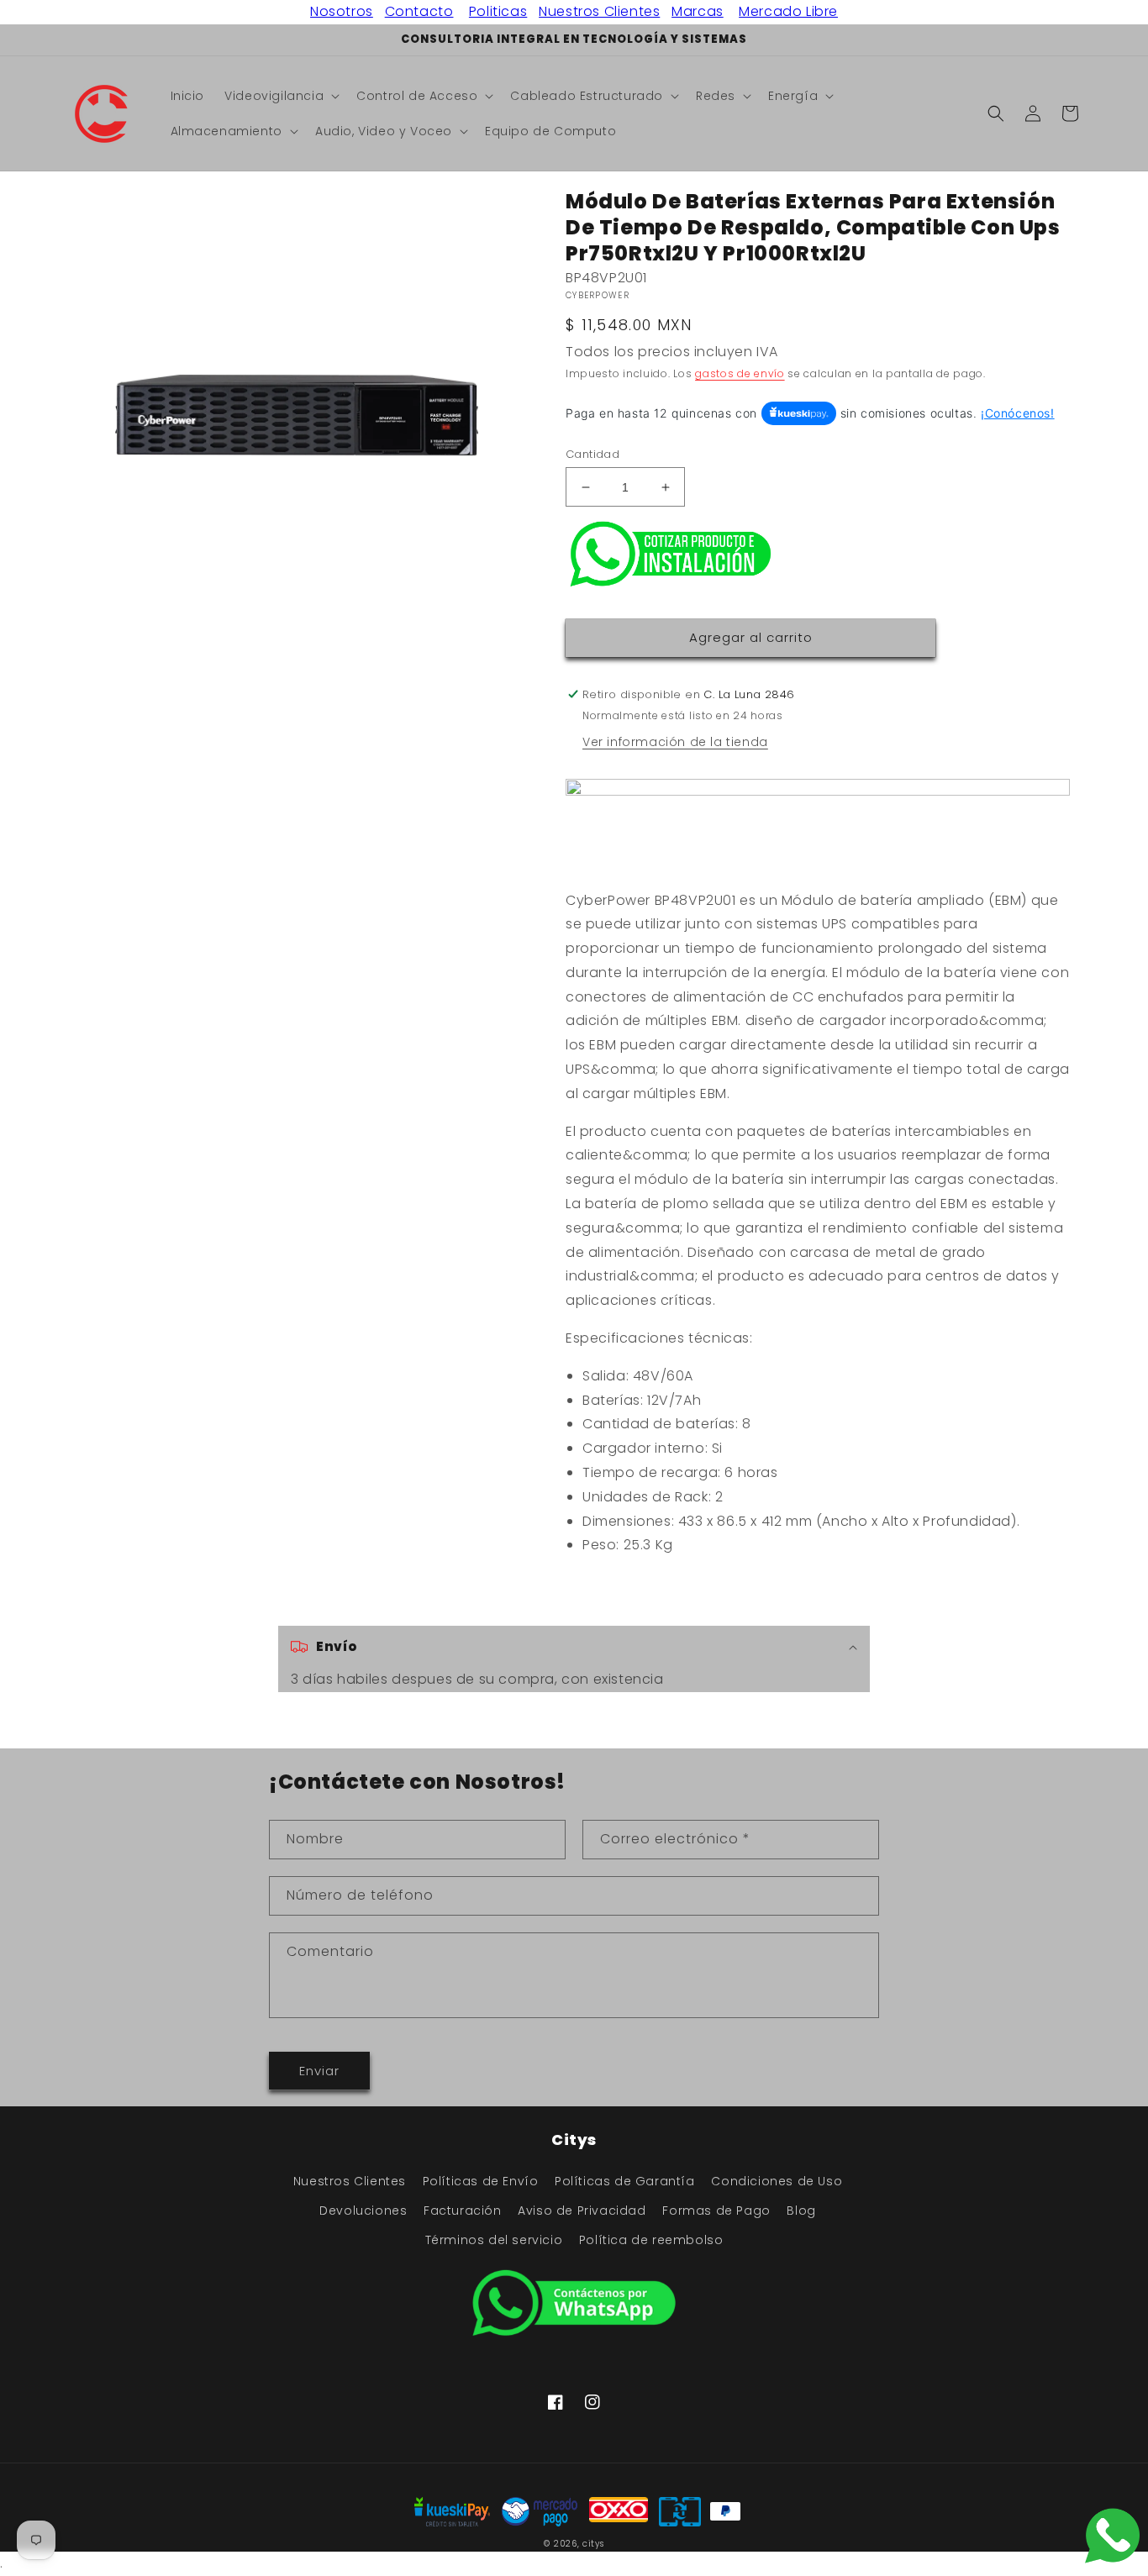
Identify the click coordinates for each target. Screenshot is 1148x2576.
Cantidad (592, 454)
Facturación (463, 2211)
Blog (801, 2211)
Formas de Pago (716, 2211)
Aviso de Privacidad (582, 2211)
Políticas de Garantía (625, 2181)
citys (593, 2544)
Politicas (498, 11)
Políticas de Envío (481, 2181)
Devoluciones (363, 2211)
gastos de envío (740, 373)
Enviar (319, 2071)
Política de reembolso (651, 2240)
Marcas (698, 11)
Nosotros (342, 11)
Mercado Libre (788, 11)
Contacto (419, 11)
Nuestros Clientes (599, 11)
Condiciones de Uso (777, 2181)
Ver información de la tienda (675, 742)
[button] (280, 96)
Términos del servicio (494, 2240)
